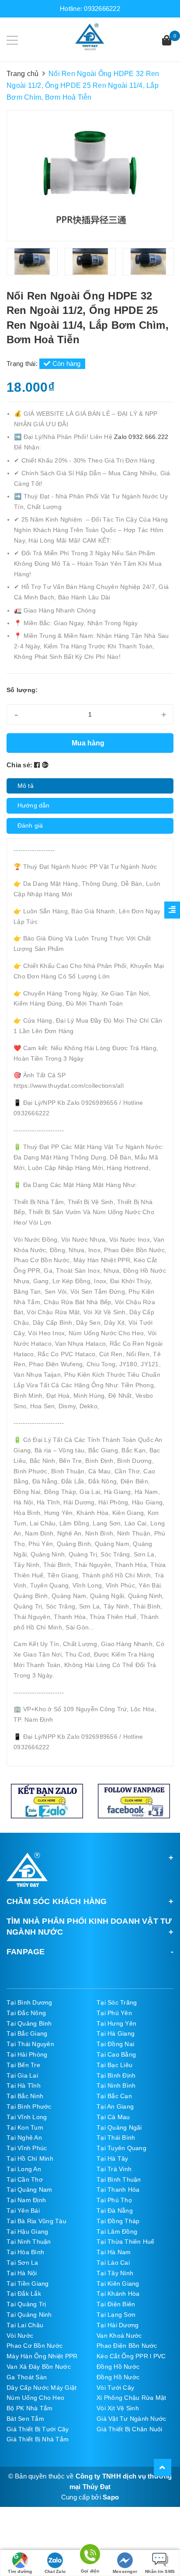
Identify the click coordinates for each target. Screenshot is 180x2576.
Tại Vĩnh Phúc (27, 2148)
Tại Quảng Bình (29, 2023)
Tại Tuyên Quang (121, 2148)
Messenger (125, 2571)
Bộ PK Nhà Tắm (29, 2408)
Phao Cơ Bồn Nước (35, 2346)
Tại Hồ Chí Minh (30, 2158)
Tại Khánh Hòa (118, 2294)
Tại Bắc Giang (27, 2033)
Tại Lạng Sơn (116, 2315)
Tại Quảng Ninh (29, 2315)
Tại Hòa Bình (25, 2252)
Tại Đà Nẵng (115, 2210)
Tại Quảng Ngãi (119, 2127)
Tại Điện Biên (116, 2304)
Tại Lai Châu (25, 2325)
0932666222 (102, 9)
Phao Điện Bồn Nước (127, 2346)
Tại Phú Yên (114, 2013)
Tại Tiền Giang (28, 2284)
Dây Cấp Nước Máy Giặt (42, 2388)
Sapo (111, 2497)
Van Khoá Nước (119, 2336)
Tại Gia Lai (22, 2075)
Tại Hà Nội (22, 2273)
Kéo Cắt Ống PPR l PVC (131, 2356)
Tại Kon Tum (25, 2127)
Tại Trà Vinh (114, 2169)
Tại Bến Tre (23, 2065)
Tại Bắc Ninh (25, 2096)
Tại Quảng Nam (29, 2190)
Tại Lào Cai (113, 2263)
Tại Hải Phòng (27, 2054)
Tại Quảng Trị (26, 2304)
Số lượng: (22, 690)
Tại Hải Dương (118, 2325)
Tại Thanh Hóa (118, 2190)
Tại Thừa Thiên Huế (126, 2242)
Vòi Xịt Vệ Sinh (118, 2408)
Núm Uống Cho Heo (35, 2398)
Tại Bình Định (116, 2075)
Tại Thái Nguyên (30, 2044)
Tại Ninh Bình (116, 2085)
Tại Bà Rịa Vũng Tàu (36, 2221)
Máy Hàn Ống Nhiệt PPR (42, 2356)
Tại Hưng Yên (116, 2023)
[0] (167, 41)
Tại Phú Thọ (114, 2200)
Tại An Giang (115, 2106)
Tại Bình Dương (29, 2002)
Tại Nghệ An (24, 2137)
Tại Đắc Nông (26, 2013)
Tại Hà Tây (112, 2158)
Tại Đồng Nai (115, 2044)
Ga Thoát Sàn (27, 2377)
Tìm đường (20, 2571)
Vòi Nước (20, 2336)
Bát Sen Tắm (25, 2419)
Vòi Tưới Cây (115, 2388)
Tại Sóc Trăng (117, 2002)
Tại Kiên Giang (118, 2284)
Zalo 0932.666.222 (141, 437)
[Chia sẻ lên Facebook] (38, 765)
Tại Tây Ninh (115, 2273)
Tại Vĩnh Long (27, 2117)
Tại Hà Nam (114, 2252)
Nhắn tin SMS (160, 2571)
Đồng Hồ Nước (118, 2367)
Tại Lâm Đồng (117, 2231)
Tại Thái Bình (116, 2137)
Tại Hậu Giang (27, 2231)
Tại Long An (24, 2169)
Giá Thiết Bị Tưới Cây (38, 2429)
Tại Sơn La (22, 2263)
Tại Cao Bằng (116, 2054)
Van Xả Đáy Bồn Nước (39, 2367)
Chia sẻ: (19, 765)
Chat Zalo (55, 2571)
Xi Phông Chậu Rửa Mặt (131, 2398)
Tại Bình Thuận (119, 2179)
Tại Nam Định (26, 2200)
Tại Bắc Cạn (114, 2096)
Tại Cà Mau (113, 2117)
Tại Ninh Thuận (29, 2242)
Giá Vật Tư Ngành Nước (131, 2419)
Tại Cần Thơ (25, 2179)
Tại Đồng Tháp (118, 2221)
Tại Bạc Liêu (114, 2065)
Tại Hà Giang (116, 2033)
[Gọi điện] (90, 2556)
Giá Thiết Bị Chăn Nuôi (130, 2429)
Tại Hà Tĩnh (24, 2085)
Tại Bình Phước (29, 2106)
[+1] (45, 765)
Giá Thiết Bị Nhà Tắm (38, 2439)
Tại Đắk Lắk (24, 2294)
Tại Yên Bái (23, 2210)
